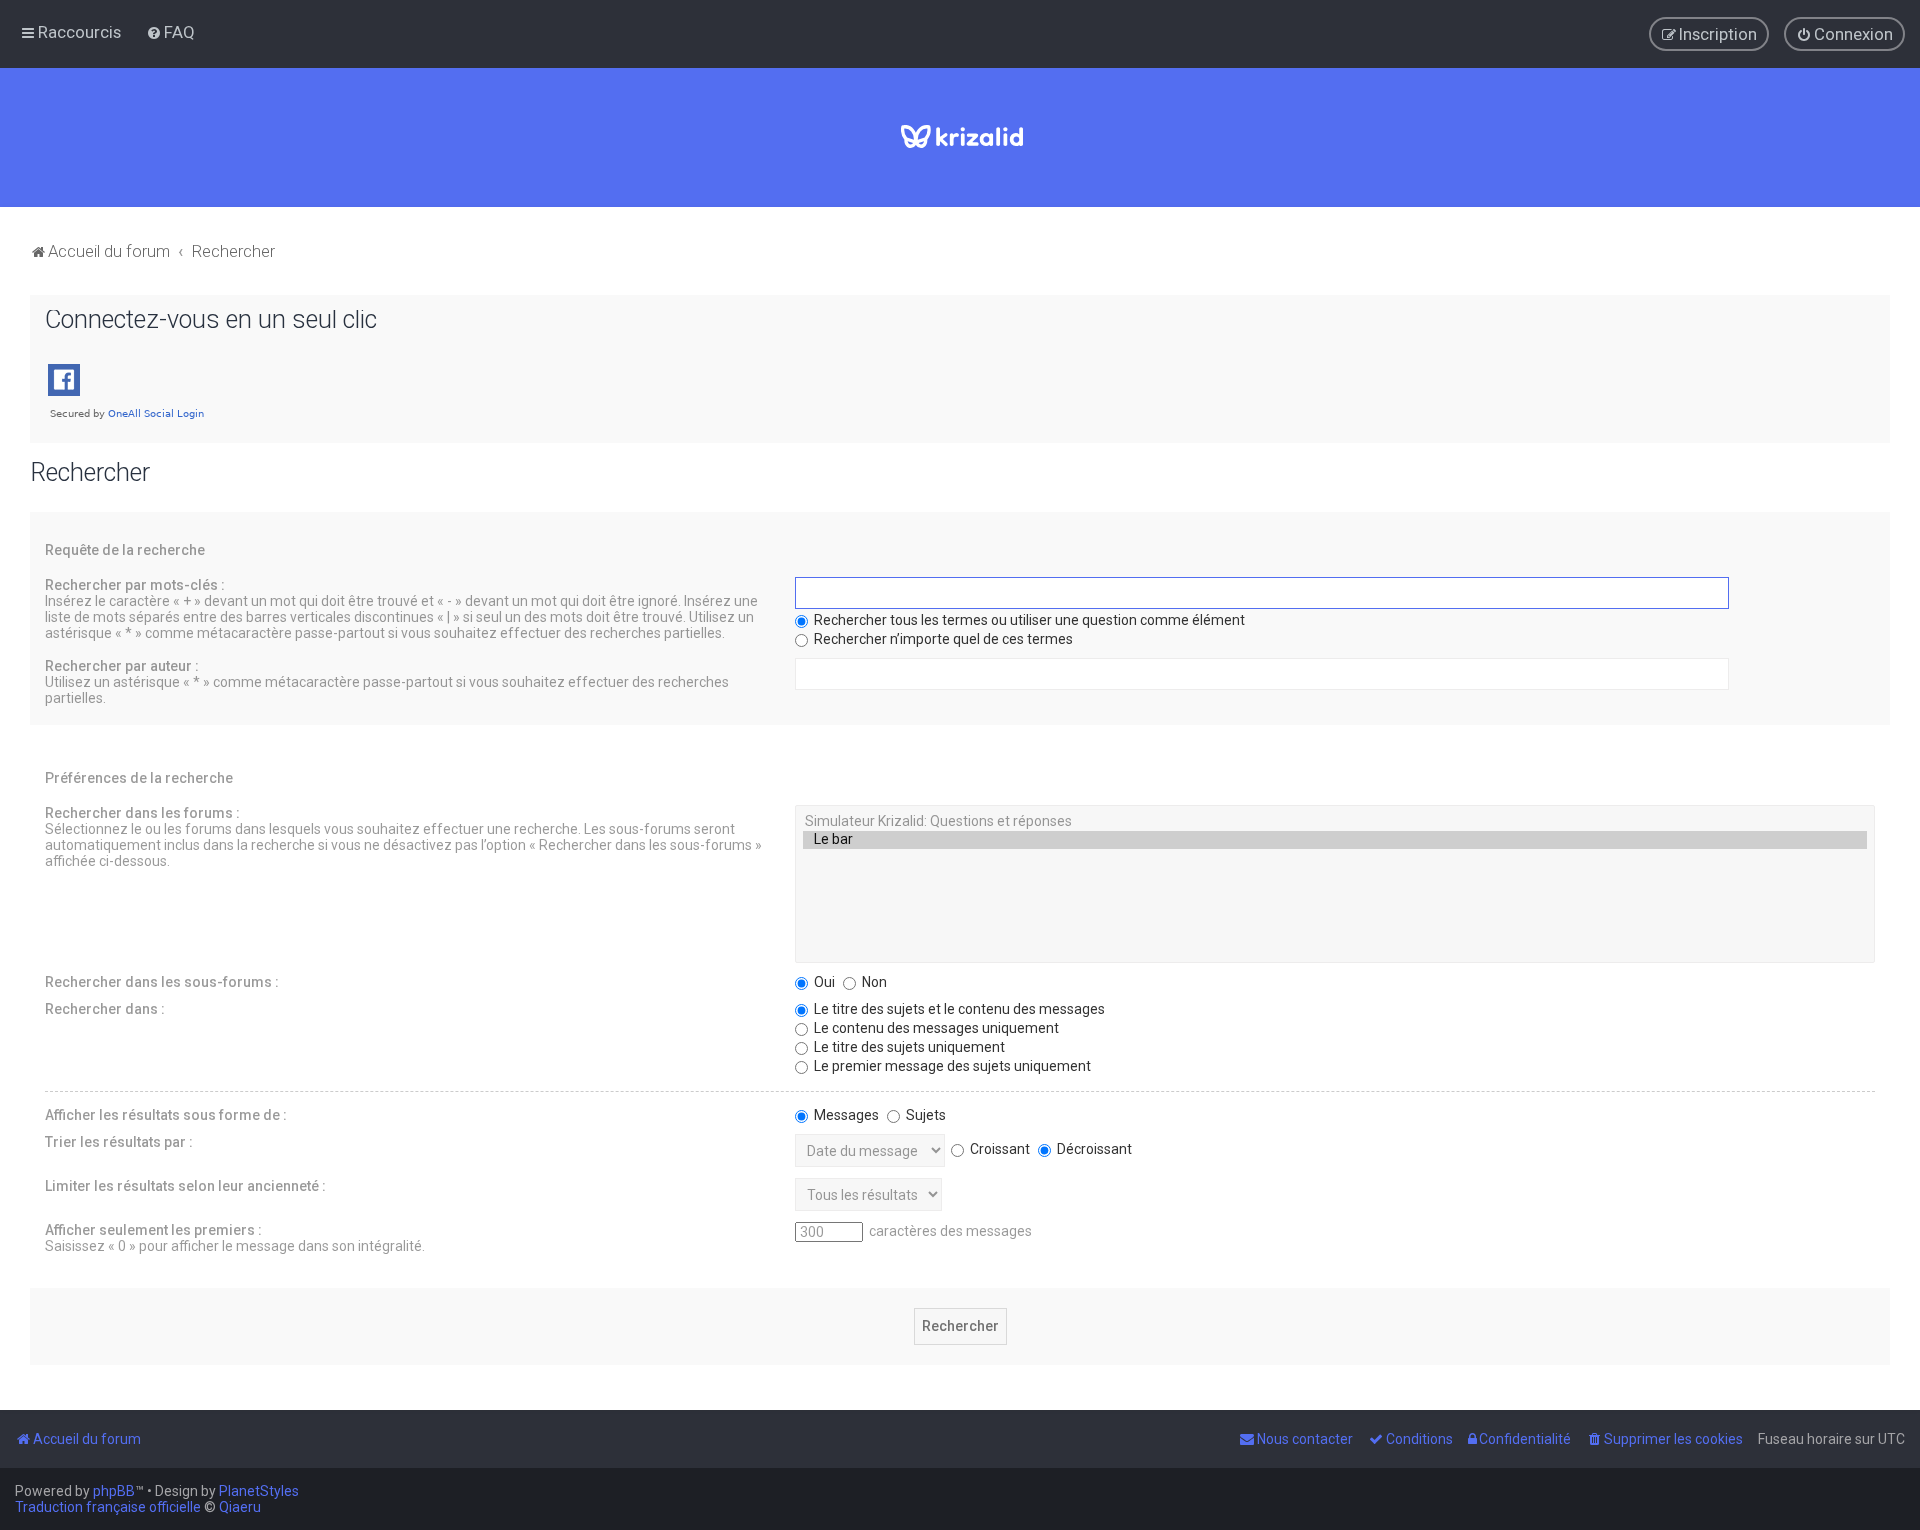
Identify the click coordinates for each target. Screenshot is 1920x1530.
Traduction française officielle (108, 1507)
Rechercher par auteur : (122, 666)
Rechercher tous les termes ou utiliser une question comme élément (1028, 620)
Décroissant (1093, 1149)
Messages (845, 1115)
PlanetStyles (259, 1491)
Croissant (998, 1149)
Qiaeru (240, 1507)
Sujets (924, 1115)
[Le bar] (1335, 840)
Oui (823, 982)
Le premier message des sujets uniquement (951, 1066)
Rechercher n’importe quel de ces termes (942, 639)
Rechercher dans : (105, 1009)
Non (873, 982)
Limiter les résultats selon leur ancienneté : (185, 1186)
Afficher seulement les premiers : (153, 1230)
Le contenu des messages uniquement (935, 1028)
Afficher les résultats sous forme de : (166, 1115)
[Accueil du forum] (960, 137)
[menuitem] (170, 32)
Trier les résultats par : (119, 1142)
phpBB (114, 1491)
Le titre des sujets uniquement (908, 1047)
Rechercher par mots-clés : (135, 585)
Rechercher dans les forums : (142, 813)
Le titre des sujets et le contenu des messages (958, 1009)
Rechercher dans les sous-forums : (162, 982)
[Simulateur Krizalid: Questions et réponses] (1335, 822)
